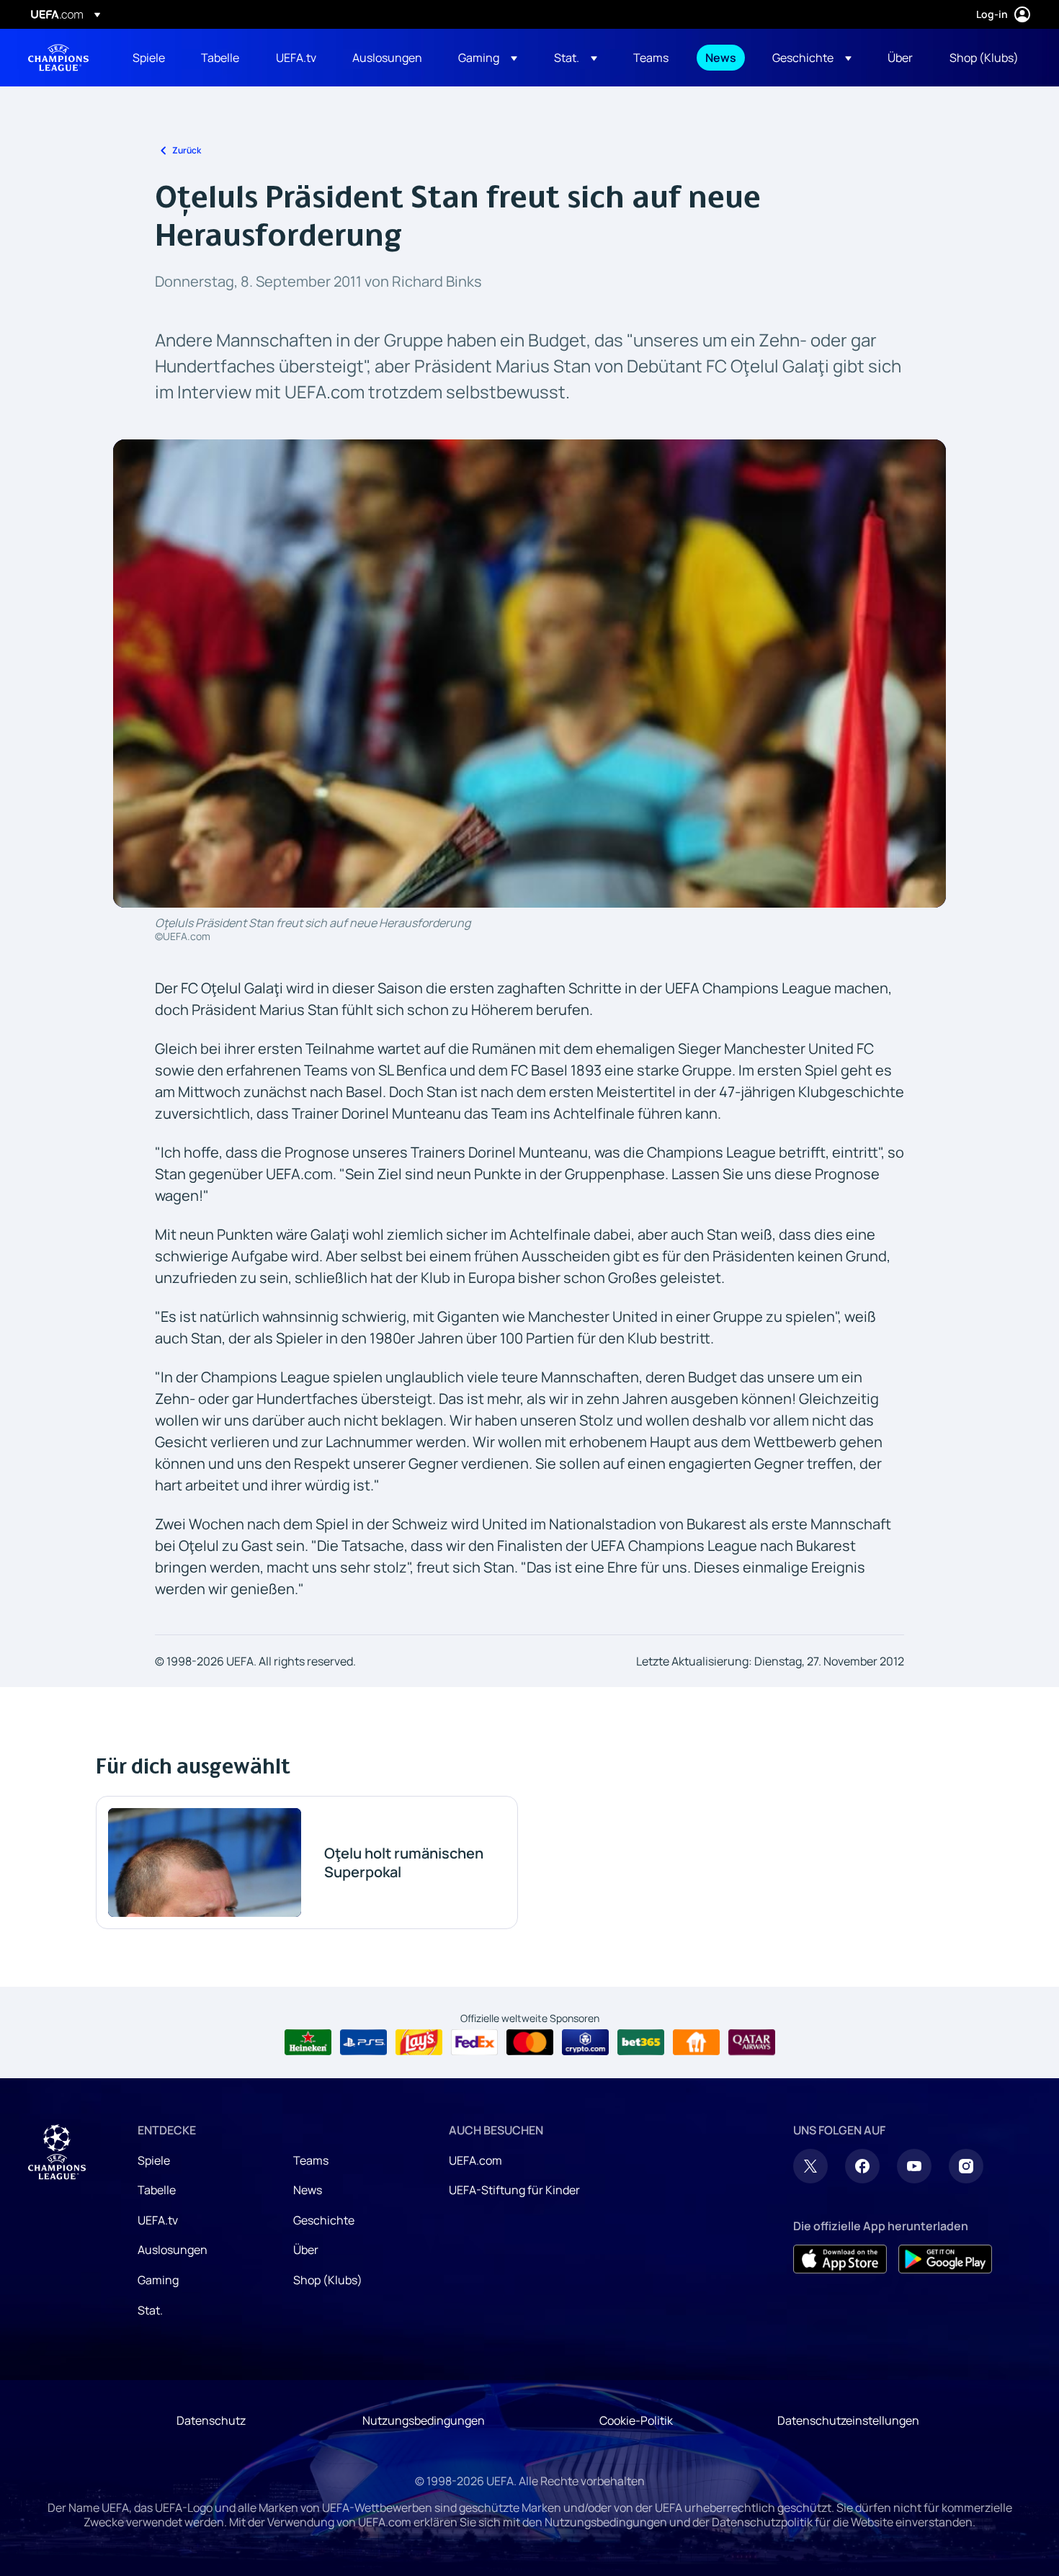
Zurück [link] (187, 150)
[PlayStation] (363, 2042)
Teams (311, 2160)
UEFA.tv (158, 2220)
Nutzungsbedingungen (424, 2420)
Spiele (154, 2160)
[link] (149, 58)
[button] (488, 58)
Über (306, 2250)
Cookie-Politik (636, 2420)
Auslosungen (173, 2250)
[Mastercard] (530, 2042)
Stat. (150, 2310)
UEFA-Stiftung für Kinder (514, 2190)
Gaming (158, 2280)
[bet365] (641, 2042)
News (308, 2190)
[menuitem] (149, 58)
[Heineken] (308, 2042)
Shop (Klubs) (328, 2280)
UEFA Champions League (58, 58)
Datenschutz (211, 2420)
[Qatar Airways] (752, 2042)
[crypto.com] (585, 2042)
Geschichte (324, 2220)
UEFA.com (475, 2160)
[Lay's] (419, 2042)
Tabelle (157, 2190)
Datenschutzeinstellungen (848, 2420)
